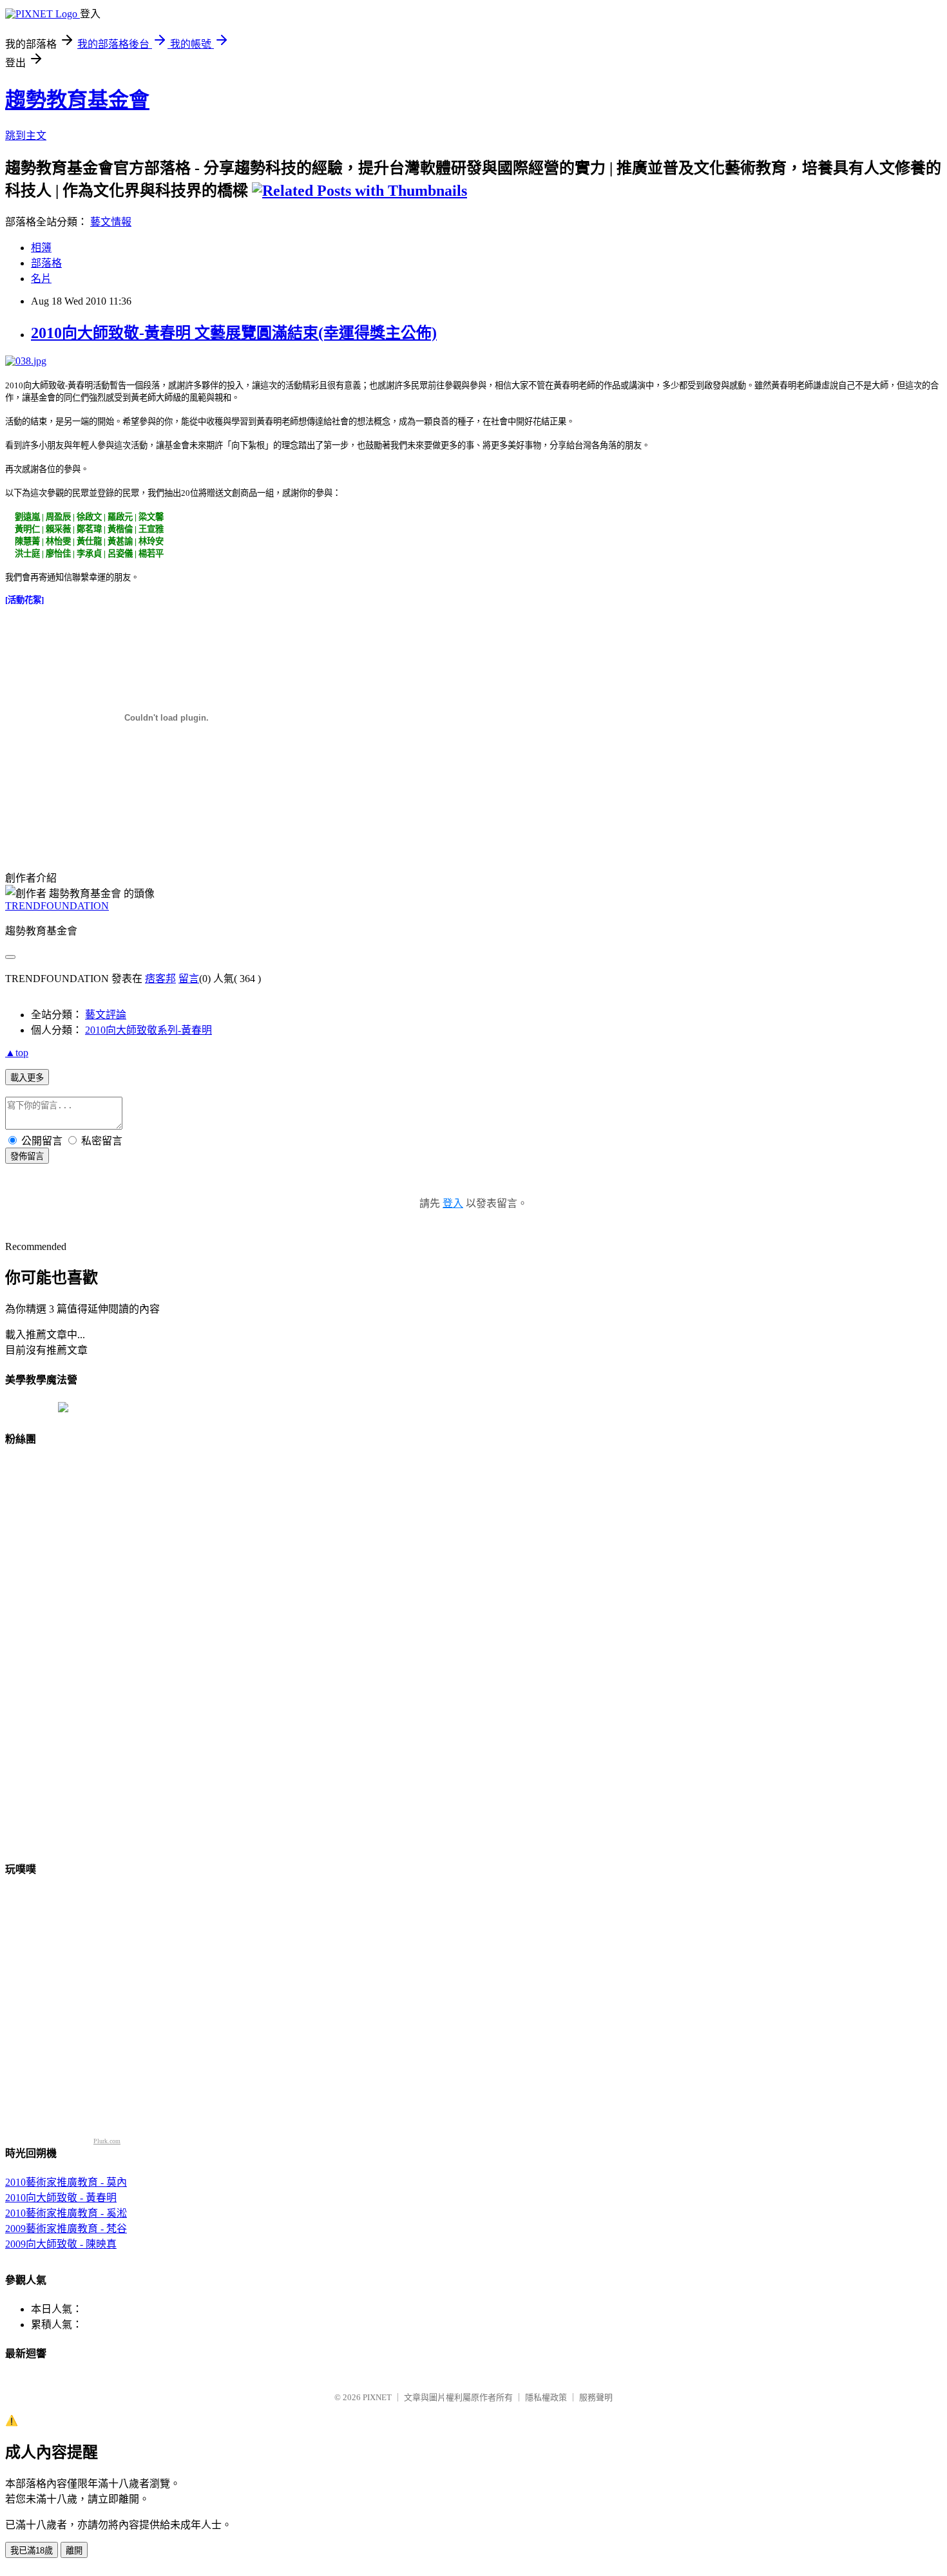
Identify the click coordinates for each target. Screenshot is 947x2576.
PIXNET (377, 2397)
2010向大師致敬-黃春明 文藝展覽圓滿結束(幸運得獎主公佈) (234, 333)
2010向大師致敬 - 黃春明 (61, 2198)
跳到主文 (26, 136)
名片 (41, 279)
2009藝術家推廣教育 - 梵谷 (66, 2229)
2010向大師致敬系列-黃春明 (148, 1030)
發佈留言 (27, 1156)
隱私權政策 (546, 2397)
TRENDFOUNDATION (57, 906)
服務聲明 (596, 2397)
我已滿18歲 (32, 2551)
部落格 (46, 263)
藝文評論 (106, 1015)
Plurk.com (107, 2141)
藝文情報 (111, 222)
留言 (189, 979)
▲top (17, 1053)
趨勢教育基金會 (77, 100)
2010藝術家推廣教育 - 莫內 (66, 2182)
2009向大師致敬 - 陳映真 (61, 2244)
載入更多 (27, 1078)
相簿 (41, 248)
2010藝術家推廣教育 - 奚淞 (66, 2213)
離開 (74, 2551)
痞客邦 (160, 979)
